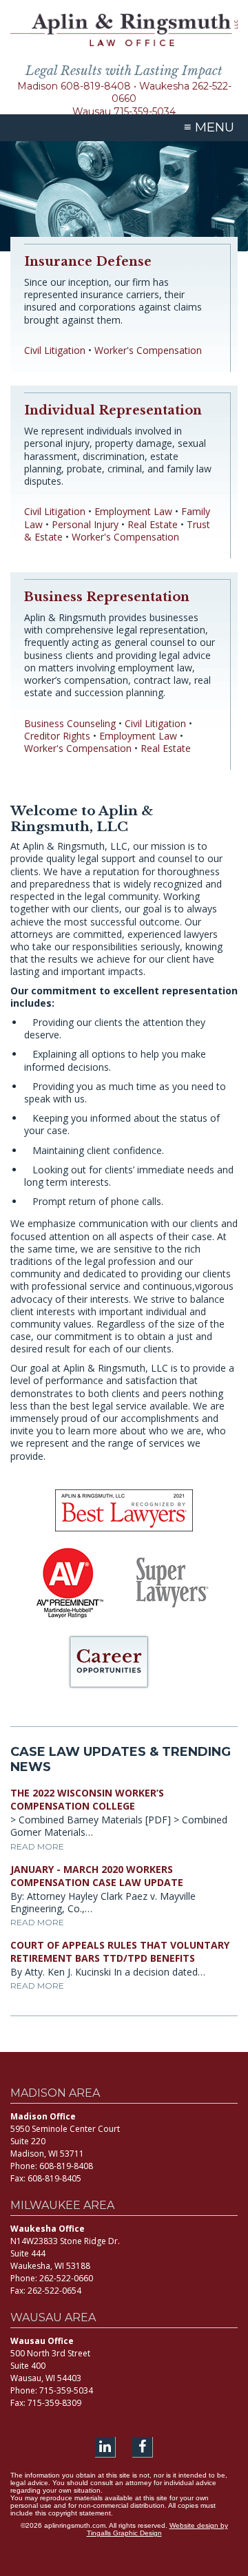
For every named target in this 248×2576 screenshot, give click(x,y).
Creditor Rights (57, 736)
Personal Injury (85, 524)
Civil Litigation (55, 350)
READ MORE (37, 1846)
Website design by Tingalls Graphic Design (157, 2529)
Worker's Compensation (148, 350)
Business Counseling (70, 723)
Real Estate (153, 524)
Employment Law (133, 511)
